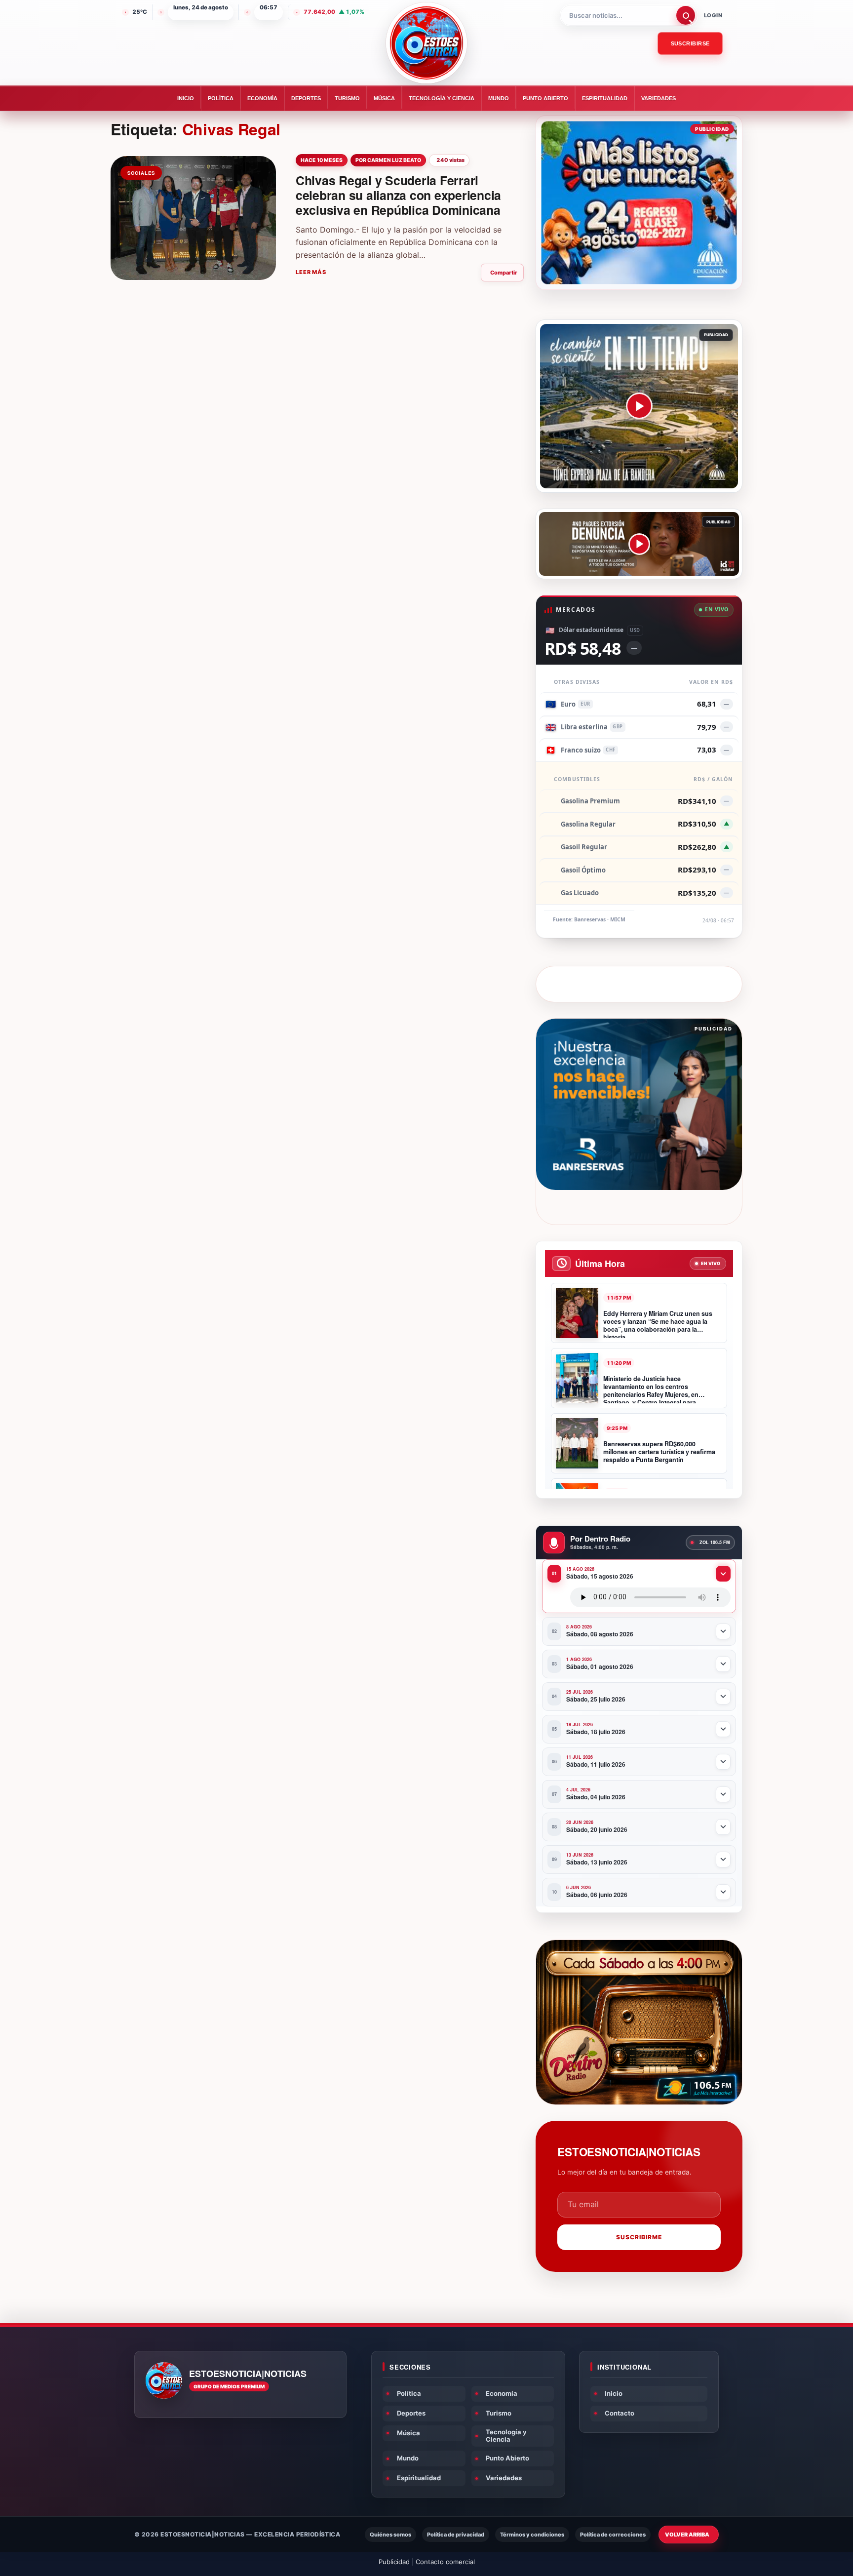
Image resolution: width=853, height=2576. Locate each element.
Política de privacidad (456, 2535)
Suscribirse (690, 43)
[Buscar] (686, 15)
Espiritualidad (605, 98)
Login (713, 15)
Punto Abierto (545, 98)
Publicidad (394, 2562)
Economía (262, 98)
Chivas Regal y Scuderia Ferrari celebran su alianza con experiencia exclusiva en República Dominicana (398, 195)
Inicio (186, 98)
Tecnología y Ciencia (442, 98)
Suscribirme (639, 2237)
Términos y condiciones (532, 2535)
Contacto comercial (445, 2562)
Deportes (306, 98)
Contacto (620, 2413)
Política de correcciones (613, 2535)
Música (384, 98)
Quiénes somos (390, 2535)
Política (221, 98)
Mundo (499, 98)
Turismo (347, 98)
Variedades (659, 98)
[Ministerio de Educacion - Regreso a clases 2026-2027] (639, 203)
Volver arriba (687, 2535)
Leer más (311, 272)
